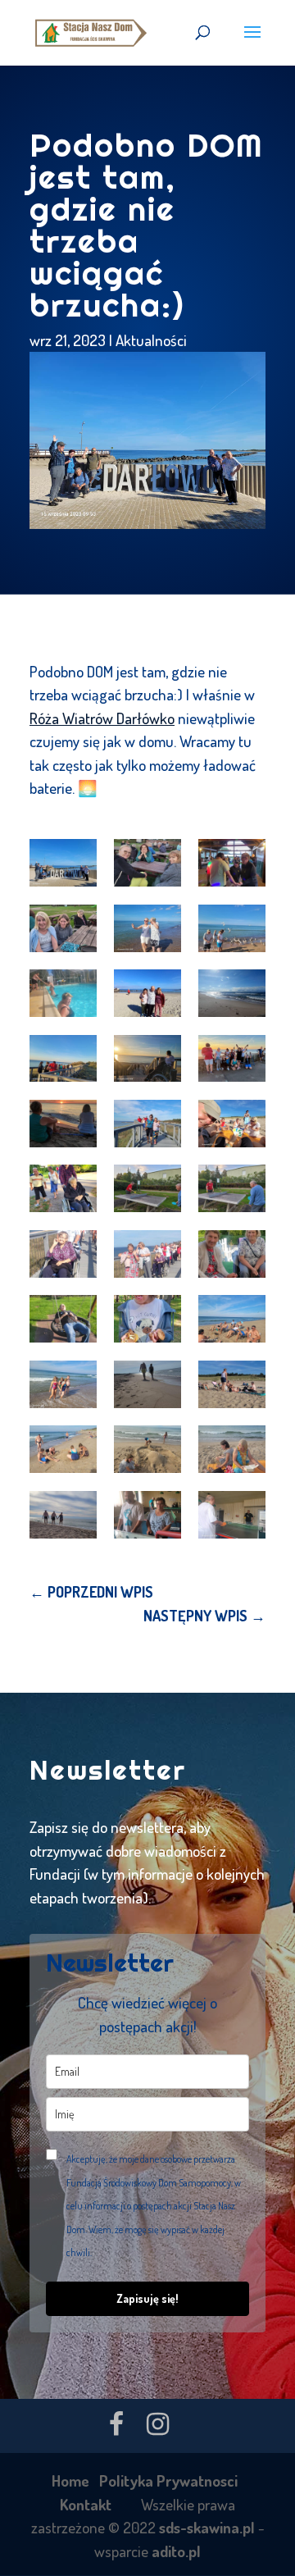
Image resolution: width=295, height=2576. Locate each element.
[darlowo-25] (63, 1384)
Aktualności (151, 340)
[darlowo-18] (232, 1188)
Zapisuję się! (147, 2298)
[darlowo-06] (232, 928)
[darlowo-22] (63, 1319)
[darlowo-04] (63, 928)
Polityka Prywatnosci (168, 2480)
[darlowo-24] (232, 1319)
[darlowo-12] (232, 1059)
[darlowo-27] (232, 1384)
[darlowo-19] (63, 1254)
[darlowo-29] (147, 1449)
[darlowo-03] (232, 863)
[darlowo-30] (232, 1449)
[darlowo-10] (63, 1059)
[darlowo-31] (63, 1515)
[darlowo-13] (63, 1124)
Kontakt (86, 2504)
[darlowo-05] (147, 928)
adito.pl (176, 2551)
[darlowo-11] (147, 1059)
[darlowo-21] (232, 1254)
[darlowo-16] (63, 1188)
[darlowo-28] (63, 1449)
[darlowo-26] (147, 1384)
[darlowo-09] (232, 993)
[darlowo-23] (147, 1319)
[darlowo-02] (147, 863)
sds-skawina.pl (207, 2527)
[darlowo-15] (232, 1124)
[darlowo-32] (147, 1515)
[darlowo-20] (147, 1254)
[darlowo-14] (147, 1124)
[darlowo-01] (63, 863)
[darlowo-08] (147, 993)
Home (70, 2480)
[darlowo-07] (63, 993)
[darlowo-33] (232, 1515)
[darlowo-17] (147, 1188)
